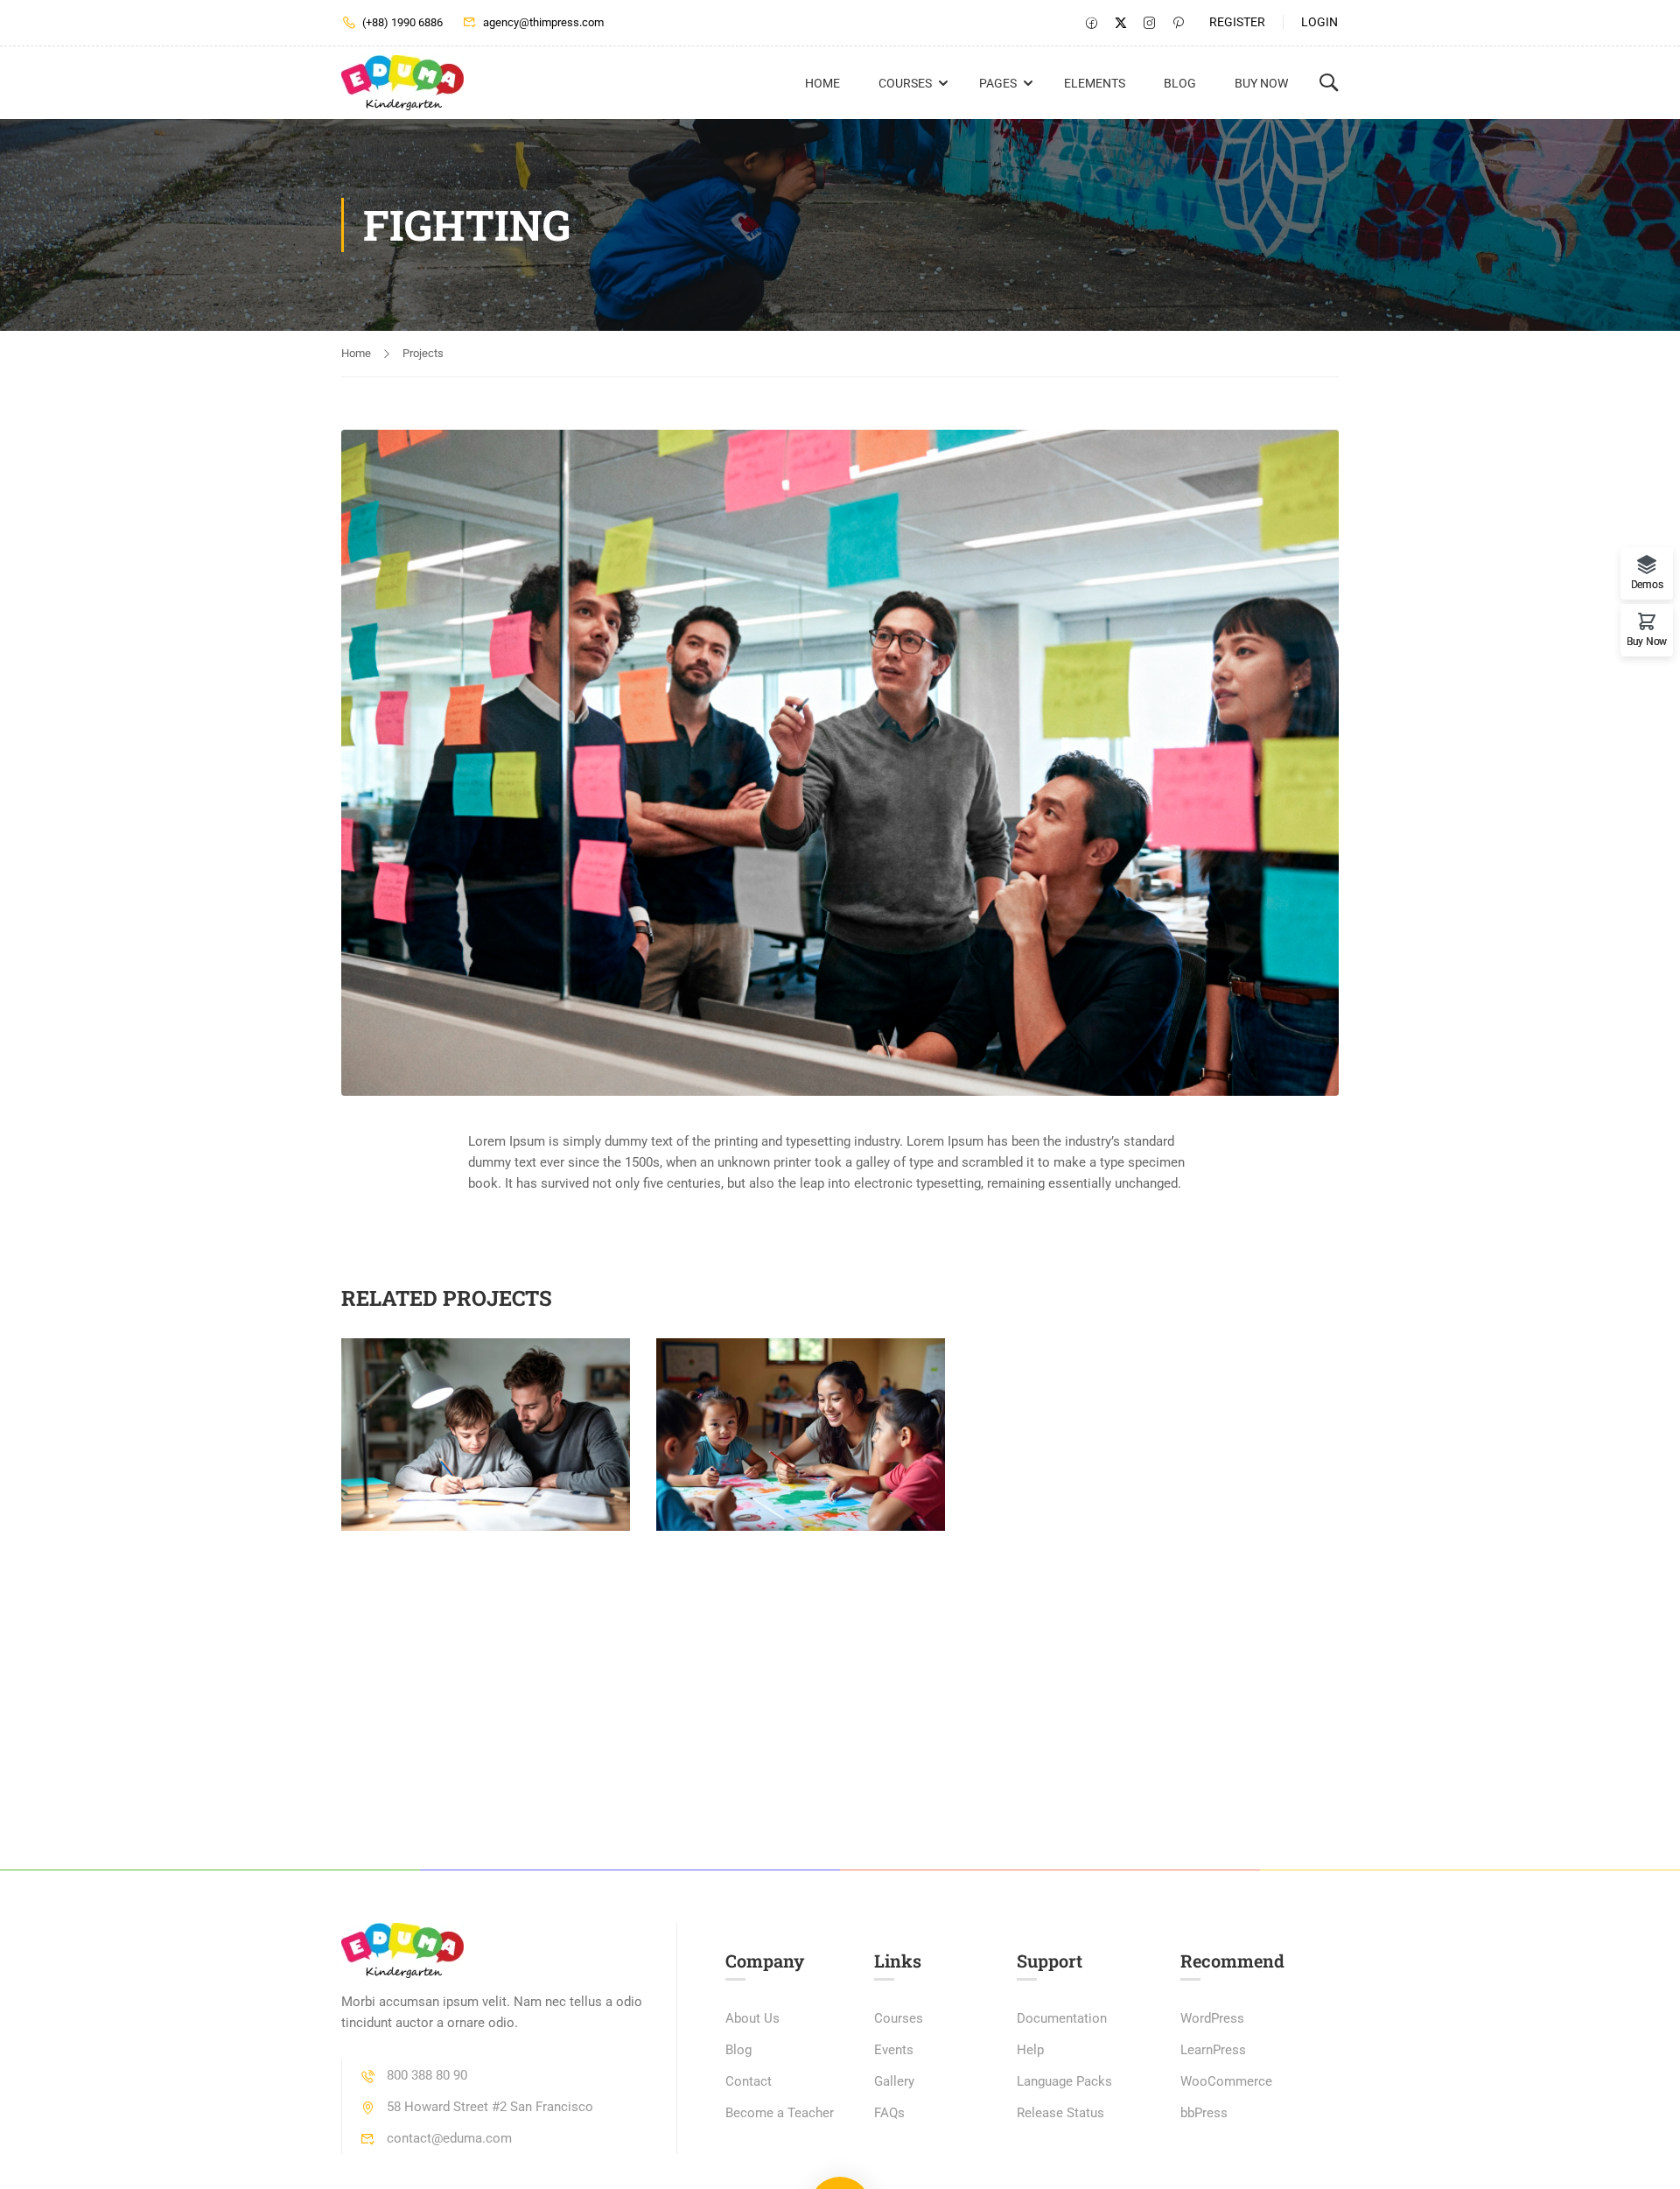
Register (1237, 22)
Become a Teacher (780, 2113)
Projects (423, 353)
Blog (1180, 83)
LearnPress (1213, 2050)
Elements (1095, 83)
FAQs (889, 2113)
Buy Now (1261, 83)
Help (1030, 2050)
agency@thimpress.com (543, 22)
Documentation (1062, 2018)
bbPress (1204, 2113)
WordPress (1212, 2018)
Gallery (894, 2081)
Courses (905, 83)
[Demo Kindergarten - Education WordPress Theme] (408, 83)
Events (894, 2050)
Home (822, 83)
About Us (752, 2018)
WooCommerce (1226, 2081)
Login (1319, 22)
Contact (749, 2081)
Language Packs (1064, 2081)
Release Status (1060, 2113)
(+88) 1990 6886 (402, 22)
